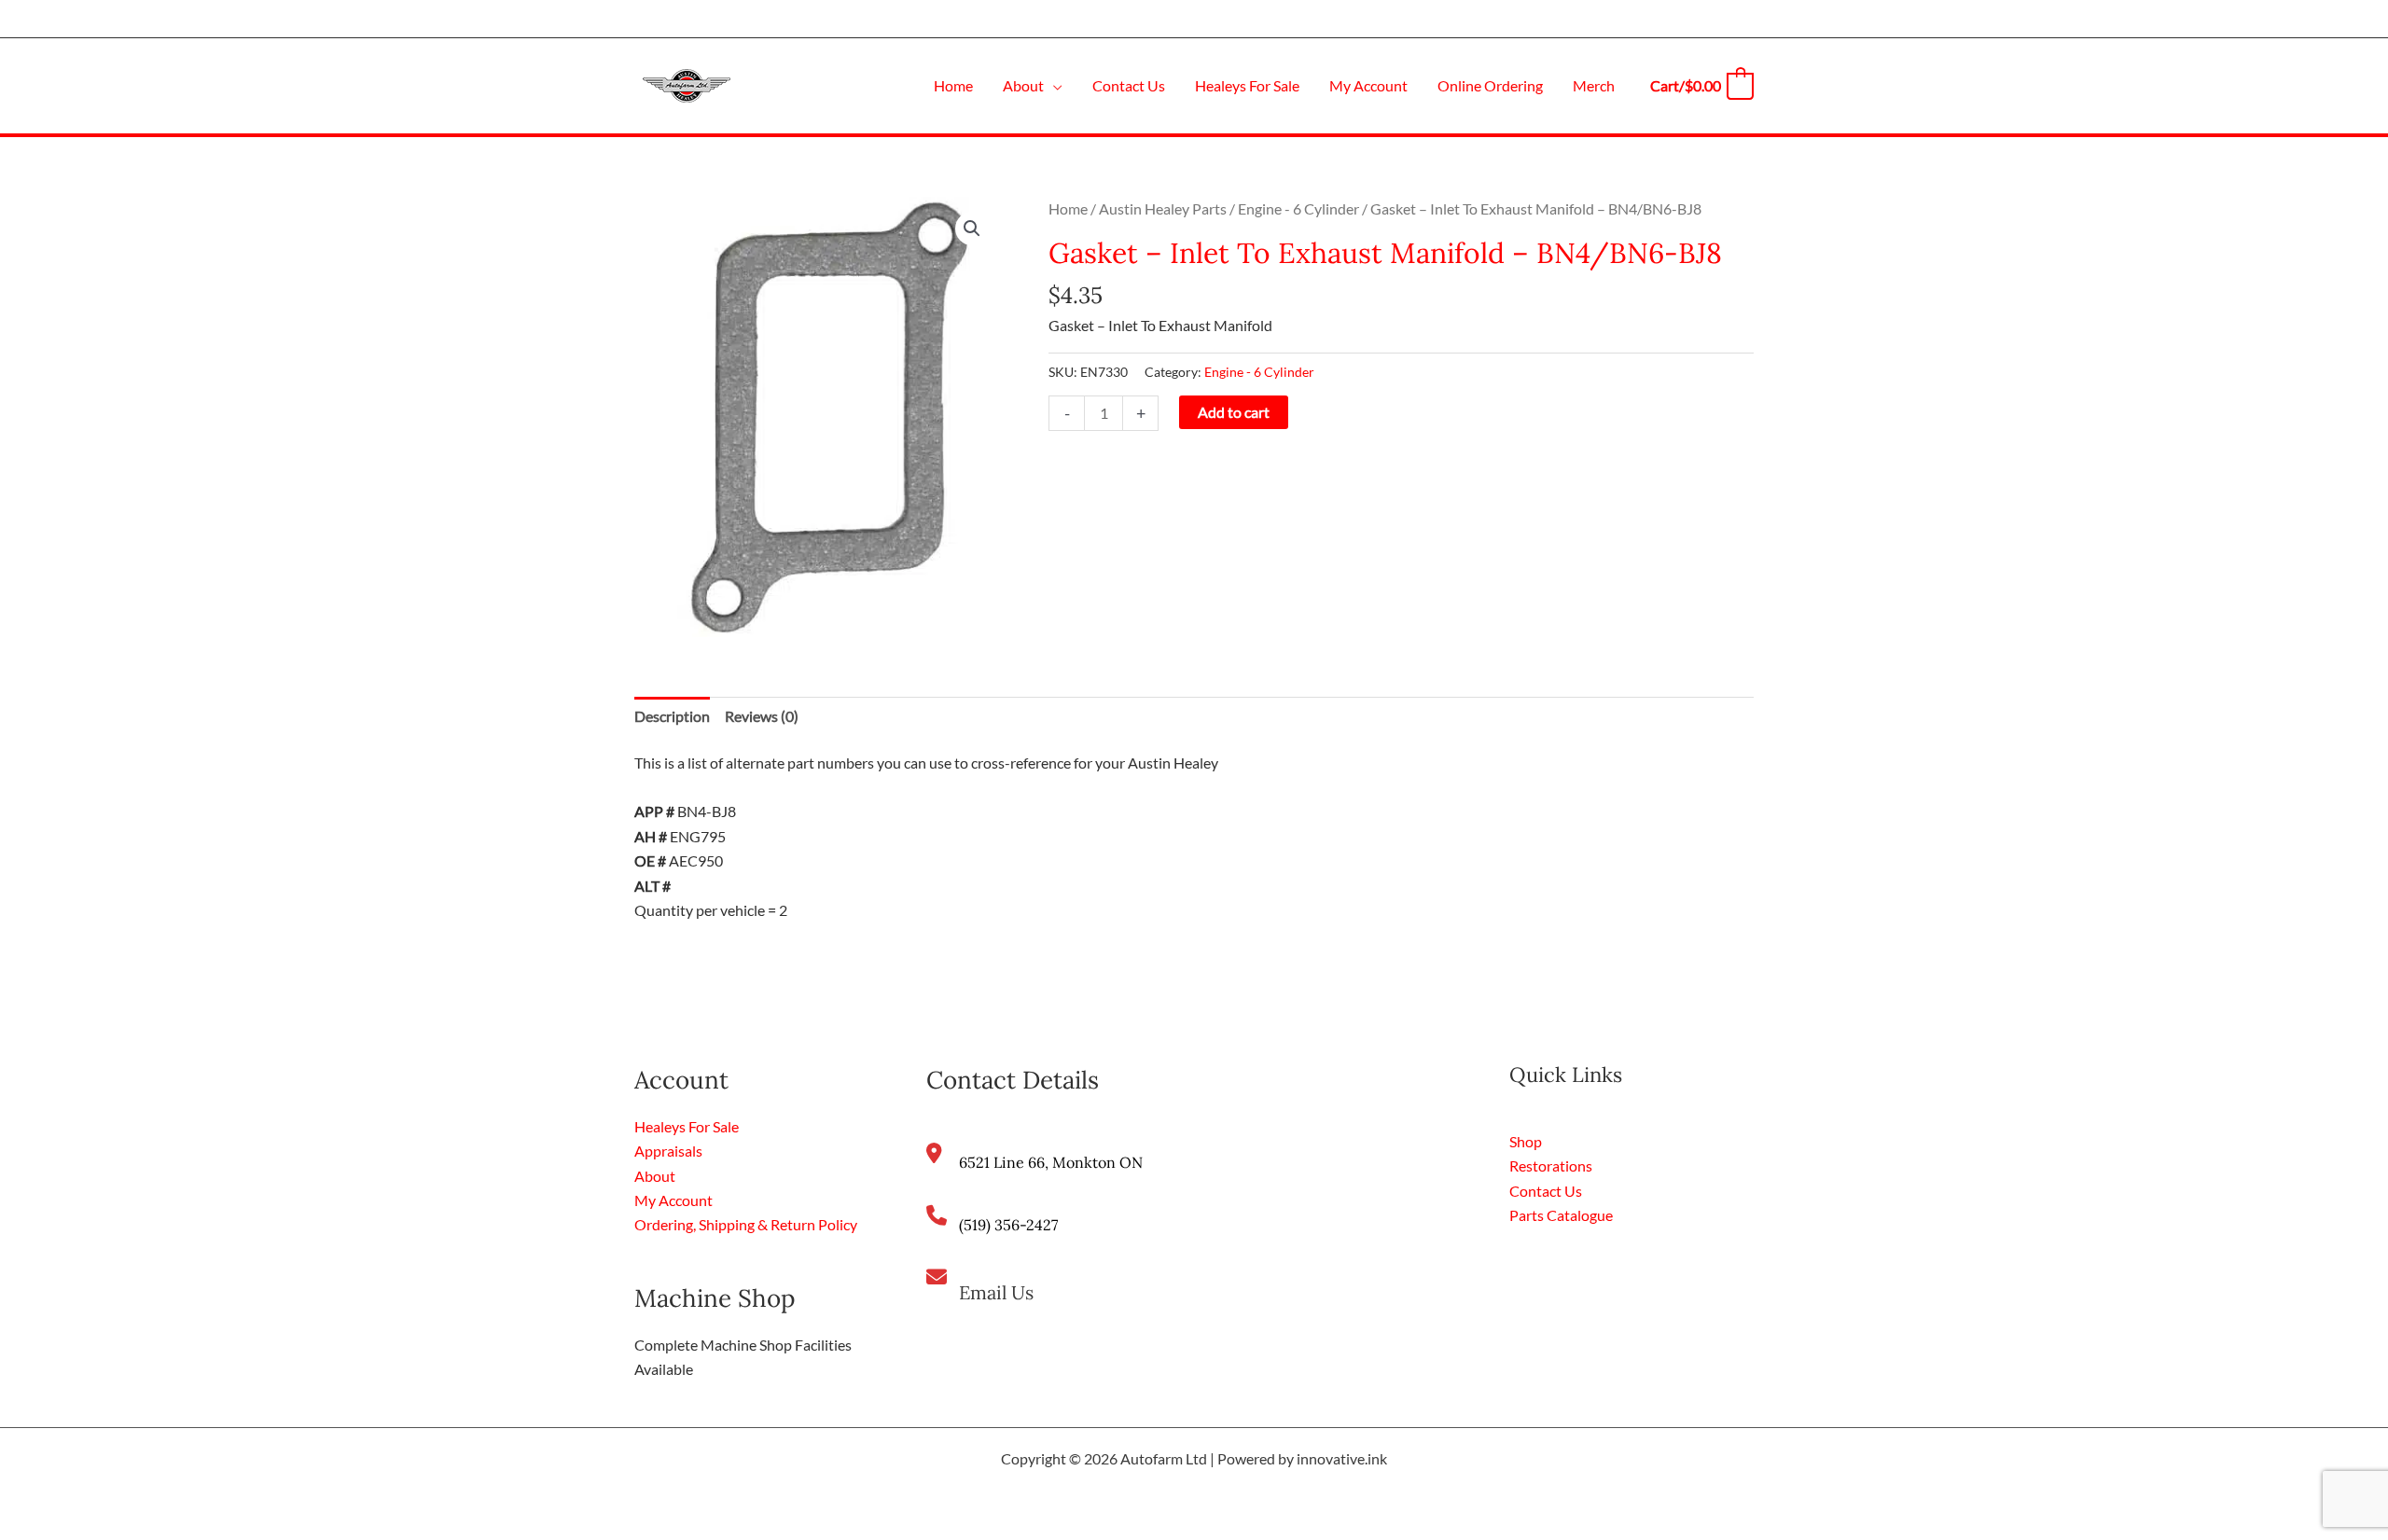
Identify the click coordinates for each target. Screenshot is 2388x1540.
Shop (1526, 1141)
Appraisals (668, 1151)
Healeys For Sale (687, 1126)
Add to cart (1234, 412)
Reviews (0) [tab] (762, 716)
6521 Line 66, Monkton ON (1051, 1162)
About (655, 1176)
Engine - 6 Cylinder (1298, 208)
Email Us (996, 1292)
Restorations (1551, 1165)
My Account (673, 1200)
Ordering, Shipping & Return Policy (746, 1224)
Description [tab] (672, 716)
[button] (1053, 85)
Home (1068, 208)
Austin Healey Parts (1163, 208)
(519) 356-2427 (1008, 1225)
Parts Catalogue (1561, 1215)
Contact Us (1546, 1191)
